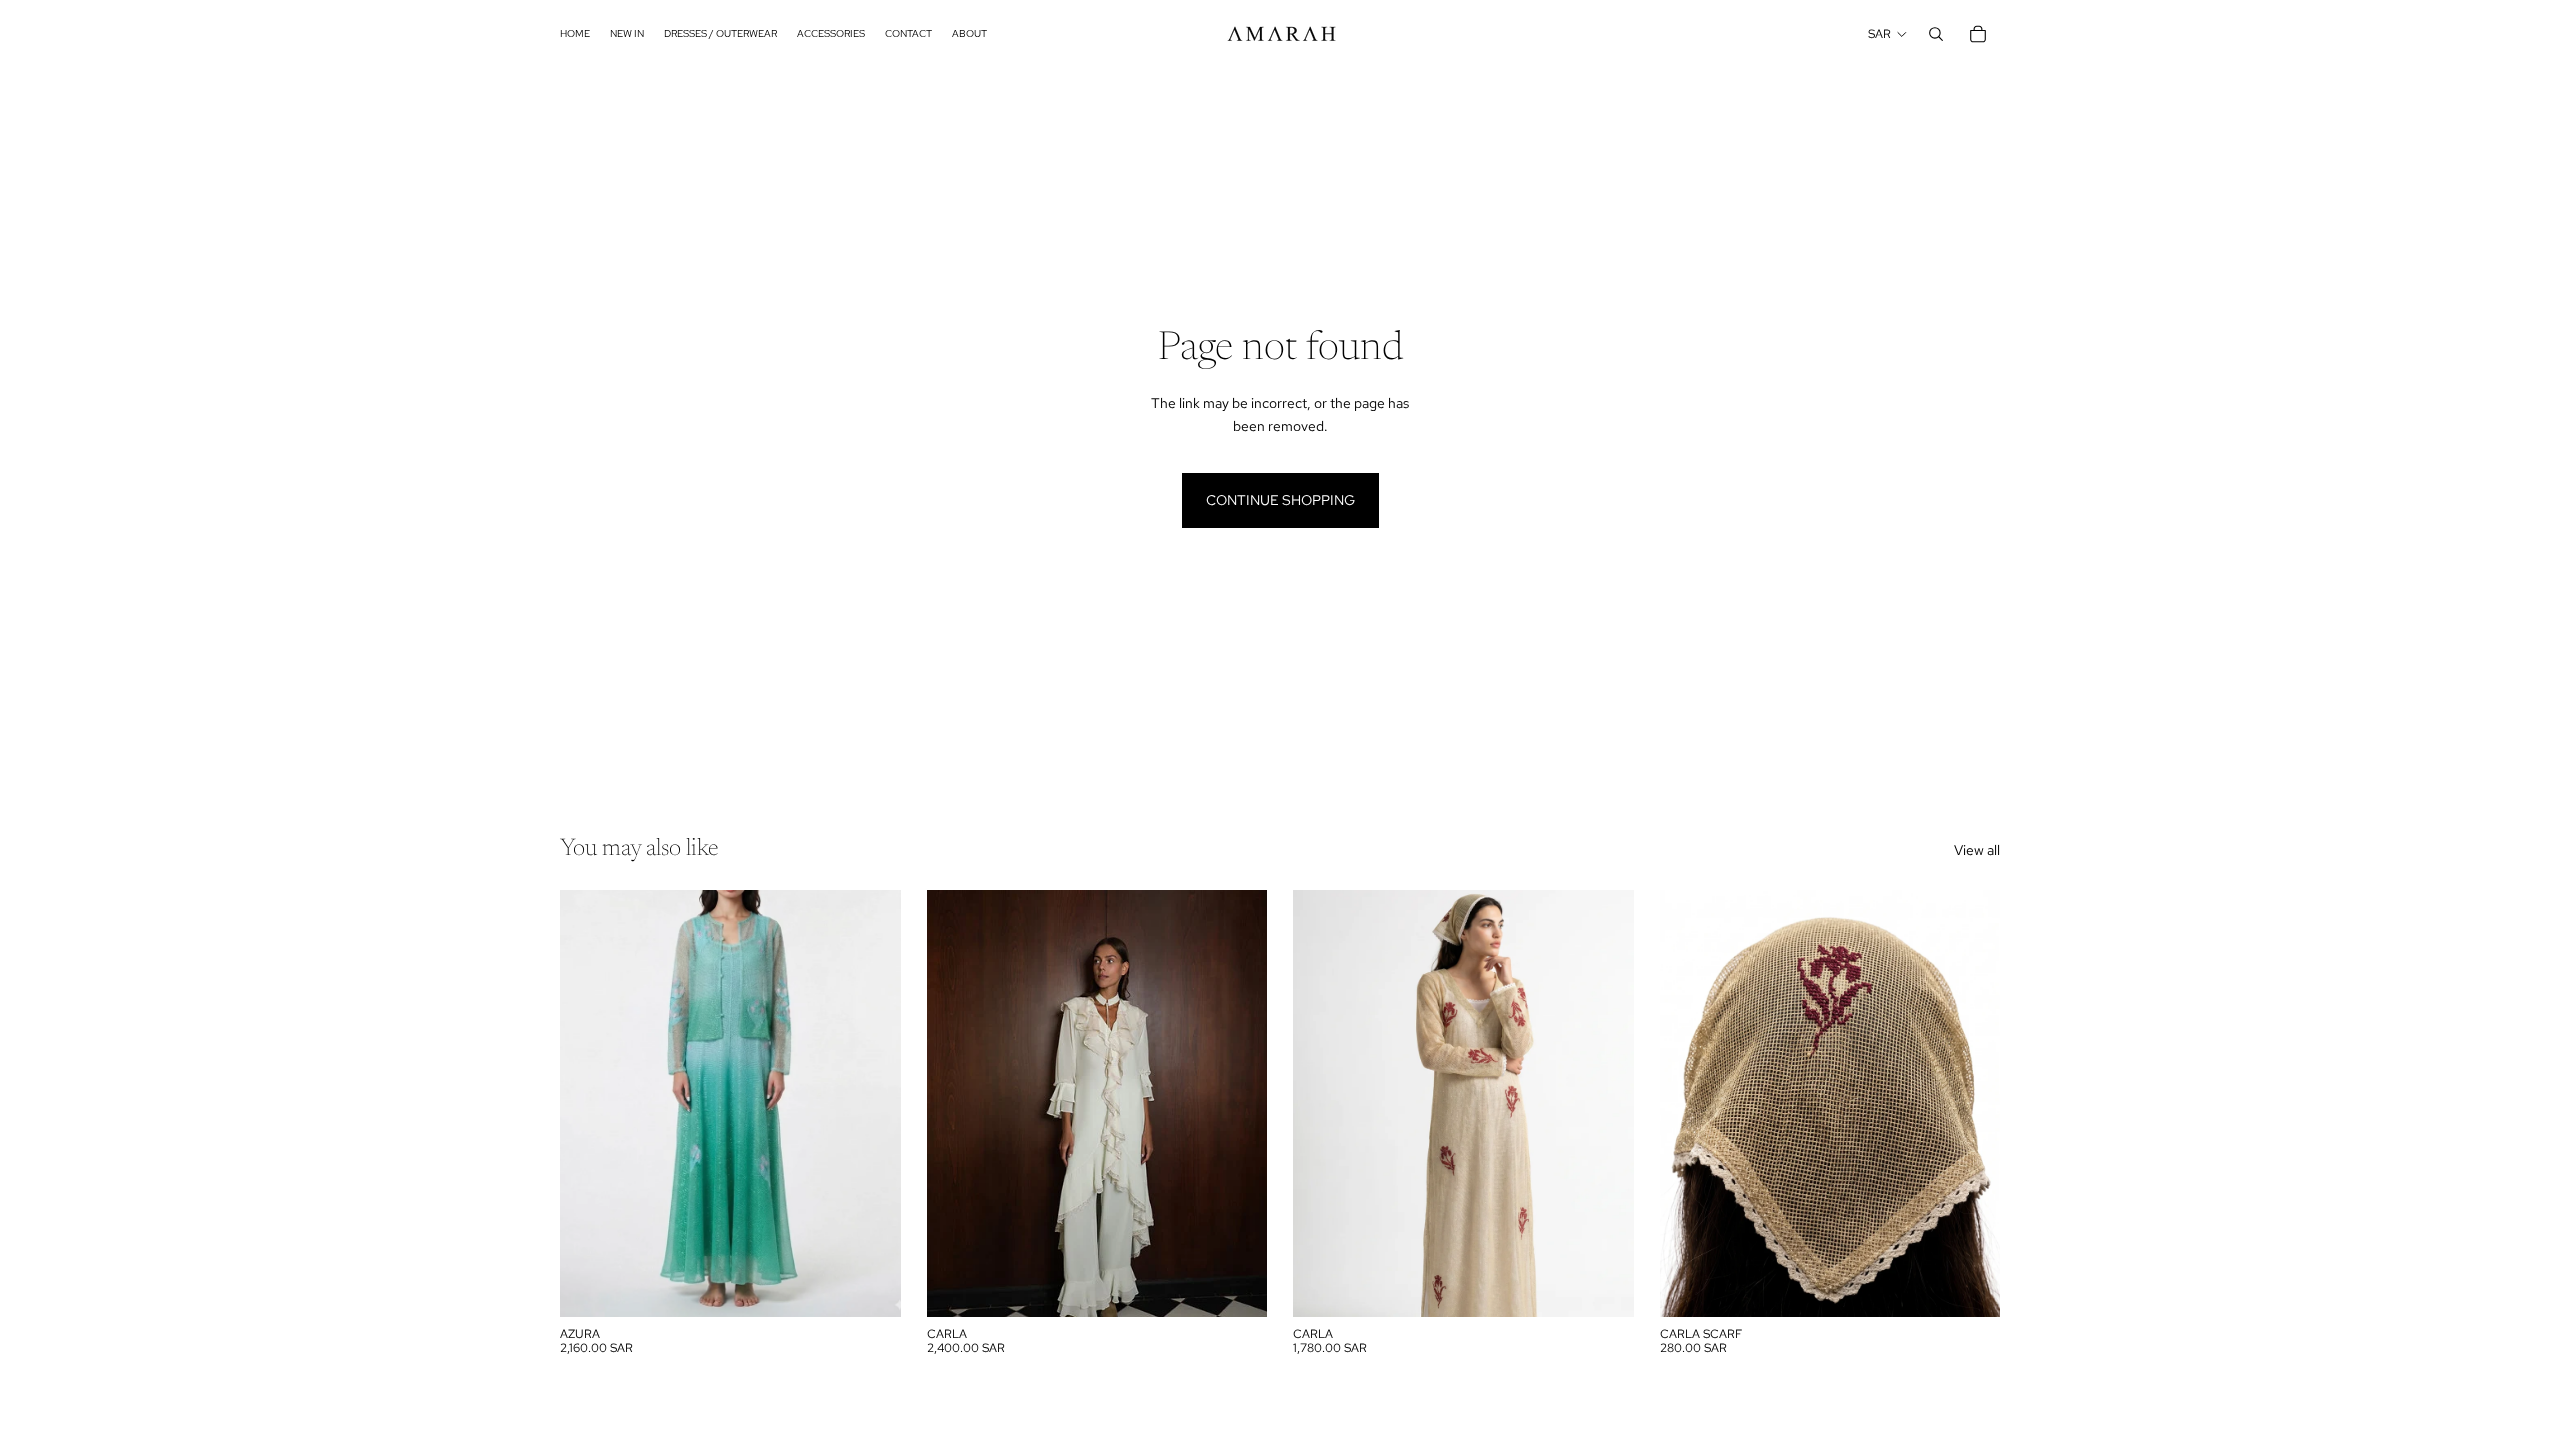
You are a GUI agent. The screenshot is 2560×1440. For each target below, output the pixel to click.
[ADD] (1236, 1286)
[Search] (1936, 34)
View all (1977, 850)
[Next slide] (1237, 1103)
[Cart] (1978, 34)
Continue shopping (1280, 500)
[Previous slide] (957, 1103)
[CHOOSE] (870, 1286)
